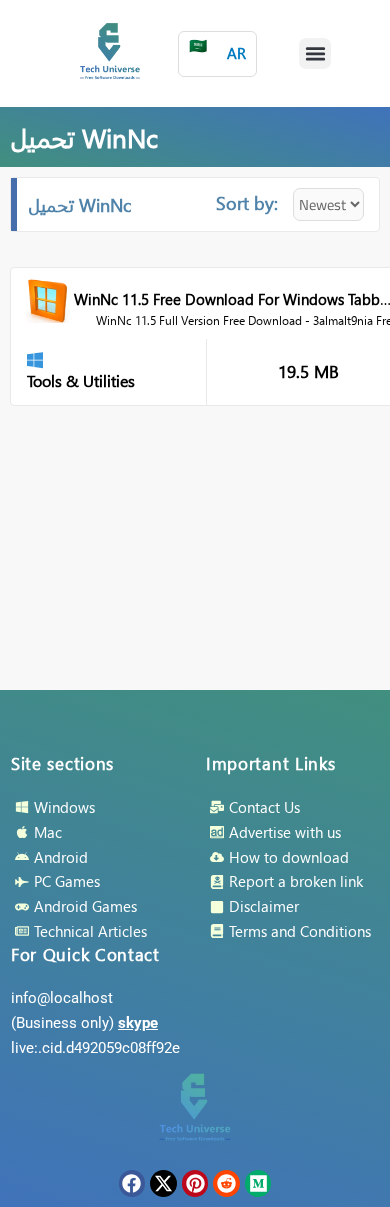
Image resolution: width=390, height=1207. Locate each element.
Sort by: (247, 202)
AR (217, 49)
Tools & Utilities (81, 380)
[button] (315, 54)
